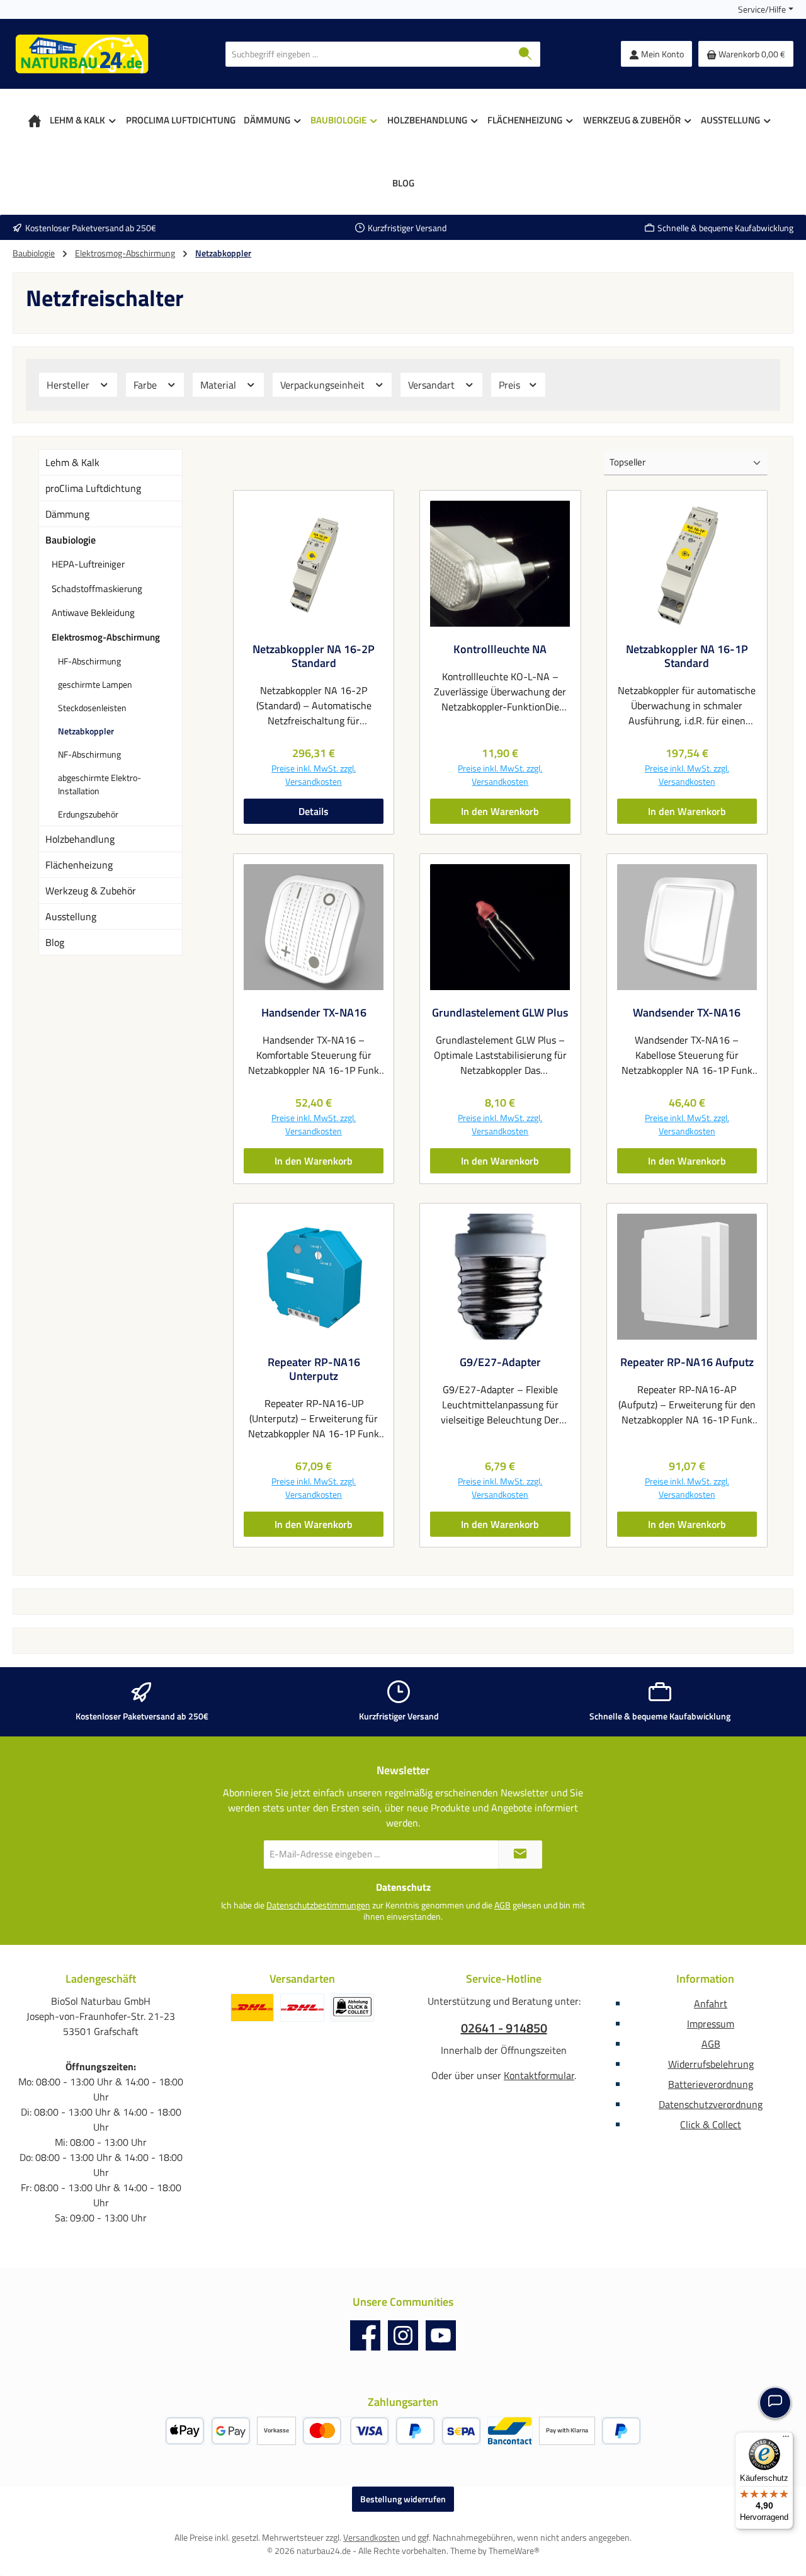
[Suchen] (525, 54)
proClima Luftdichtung (93, 488)
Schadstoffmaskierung (97, 589)
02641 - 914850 (504, 2028)
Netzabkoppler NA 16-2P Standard (314, 656)
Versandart (433, 385)
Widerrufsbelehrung (711, 2064)
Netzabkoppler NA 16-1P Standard (687, 656)
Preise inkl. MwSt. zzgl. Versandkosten (314, 775)
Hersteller (69, 385)
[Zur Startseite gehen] (82, 54)
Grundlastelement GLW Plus (500, 1013)
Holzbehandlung (80, 839)
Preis (511, 385)
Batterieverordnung (711, 2084)
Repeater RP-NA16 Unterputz (314, 1369)
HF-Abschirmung (89, 661)
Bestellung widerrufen (403, 2499)
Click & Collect (711, 2124)
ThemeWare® (514, 2550)
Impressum (711, 2024)
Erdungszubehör (88, 814)
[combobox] (368, 54)
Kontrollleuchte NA (500, 649)
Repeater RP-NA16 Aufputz (687, 1362)
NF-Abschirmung (89, 754)
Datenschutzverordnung (711, 2104)
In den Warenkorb (500, 811)
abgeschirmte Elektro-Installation (99, 784)
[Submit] (520, 1855)
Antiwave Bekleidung (93, 613)
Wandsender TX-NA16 (687, 1013)
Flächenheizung (79, 865)
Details (314, 811)
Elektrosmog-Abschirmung (106, 637)
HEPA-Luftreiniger (88, 564)
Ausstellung (71, 916)
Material (219, 385)
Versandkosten (372, 2537)
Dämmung (67, 514)
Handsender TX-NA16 (314, 1013)
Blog (55, 942)
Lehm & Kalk (72, 462)
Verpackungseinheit (324, 385)
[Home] (35, 120)
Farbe (146, 385)
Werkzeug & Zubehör (91, 891)
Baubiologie (71, 540)
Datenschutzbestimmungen (318, 1905)
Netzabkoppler (86, 731)
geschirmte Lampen (95, 684)
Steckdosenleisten (92, 708)
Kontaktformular (539, 2075)
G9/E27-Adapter (500, 1362)
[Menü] (786, 2439)
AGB (502, 1905)
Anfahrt (711, 2003)
